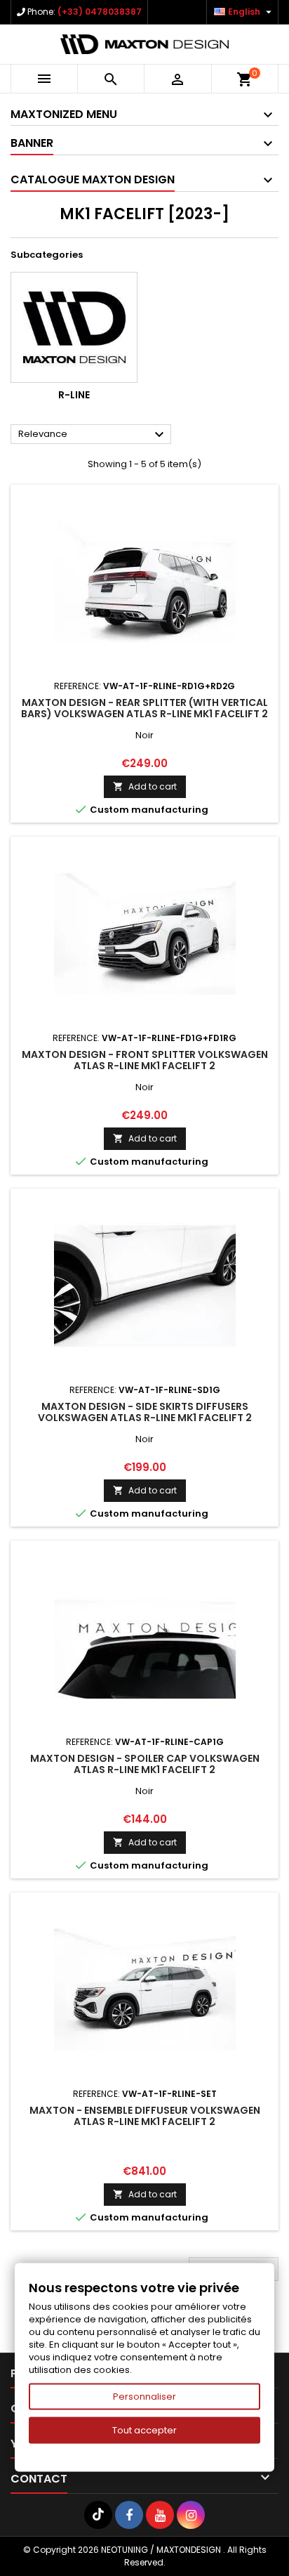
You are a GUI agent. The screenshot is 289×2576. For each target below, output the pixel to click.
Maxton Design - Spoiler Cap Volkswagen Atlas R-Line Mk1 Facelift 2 (145, 1764)
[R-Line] (74, 327)
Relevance (93, 435)
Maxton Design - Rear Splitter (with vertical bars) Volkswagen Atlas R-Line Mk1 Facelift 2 (144, 708)
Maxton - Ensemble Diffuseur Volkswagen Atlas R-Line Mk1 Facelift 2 (145, 2116)
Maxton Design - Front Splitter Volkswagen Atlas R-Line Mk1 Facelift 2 (145, 1060)
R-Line (74, 395)
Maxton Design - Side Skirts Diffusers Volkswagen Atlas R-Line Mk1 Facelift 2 (145, 1412)
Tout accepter (144, 2430)
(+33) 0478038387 (100, 12)
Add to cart (145, 786)
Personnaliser (144, 2397)
